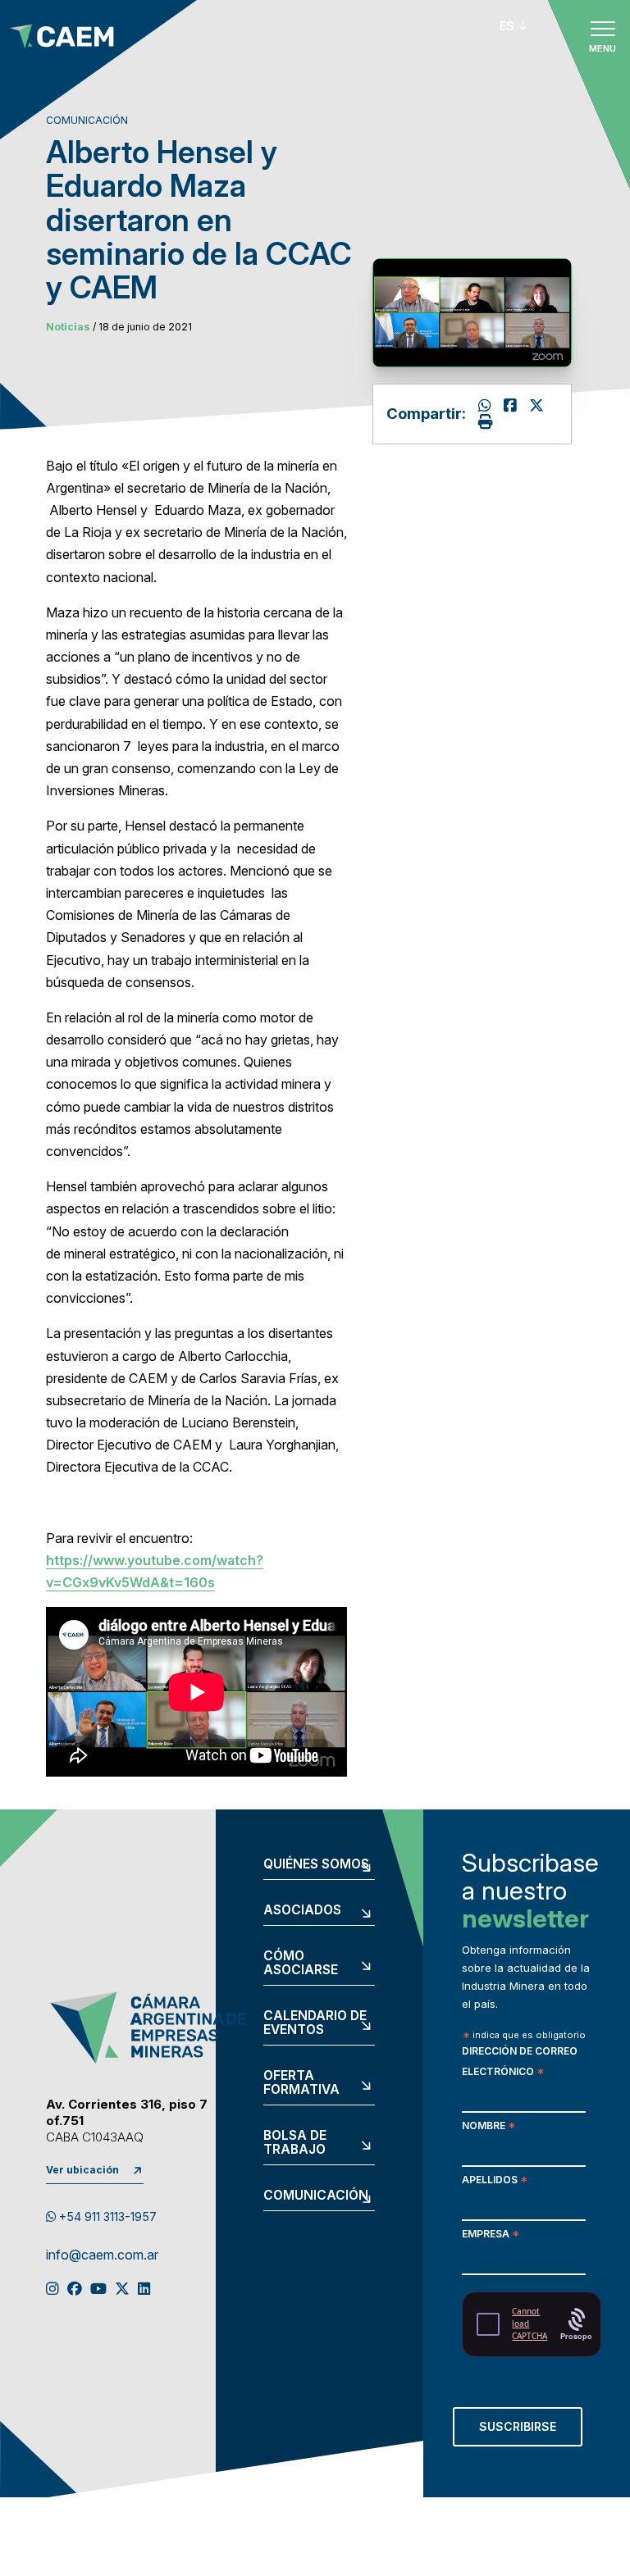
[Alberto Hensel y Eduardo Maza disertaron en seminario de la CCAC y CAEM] (536, 405)
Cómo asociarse (301, 1963)
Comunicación (316, 2196)
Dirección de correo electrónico (520, 2063)
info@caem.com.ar (102, 2255)
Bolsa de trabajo (295, 2143)
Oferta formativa (301, 2083)
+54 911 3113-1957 (106, 2216)
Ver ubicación (82, 2170)
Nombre (488, 2127)
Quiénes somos (316, 1864)
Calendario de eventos (315, 2023)
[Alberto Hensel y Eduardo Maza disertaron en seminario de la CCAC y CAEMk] (512, 405)
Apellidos (495, 2181)
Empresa (491, 2235)
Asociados (302, 1910)
